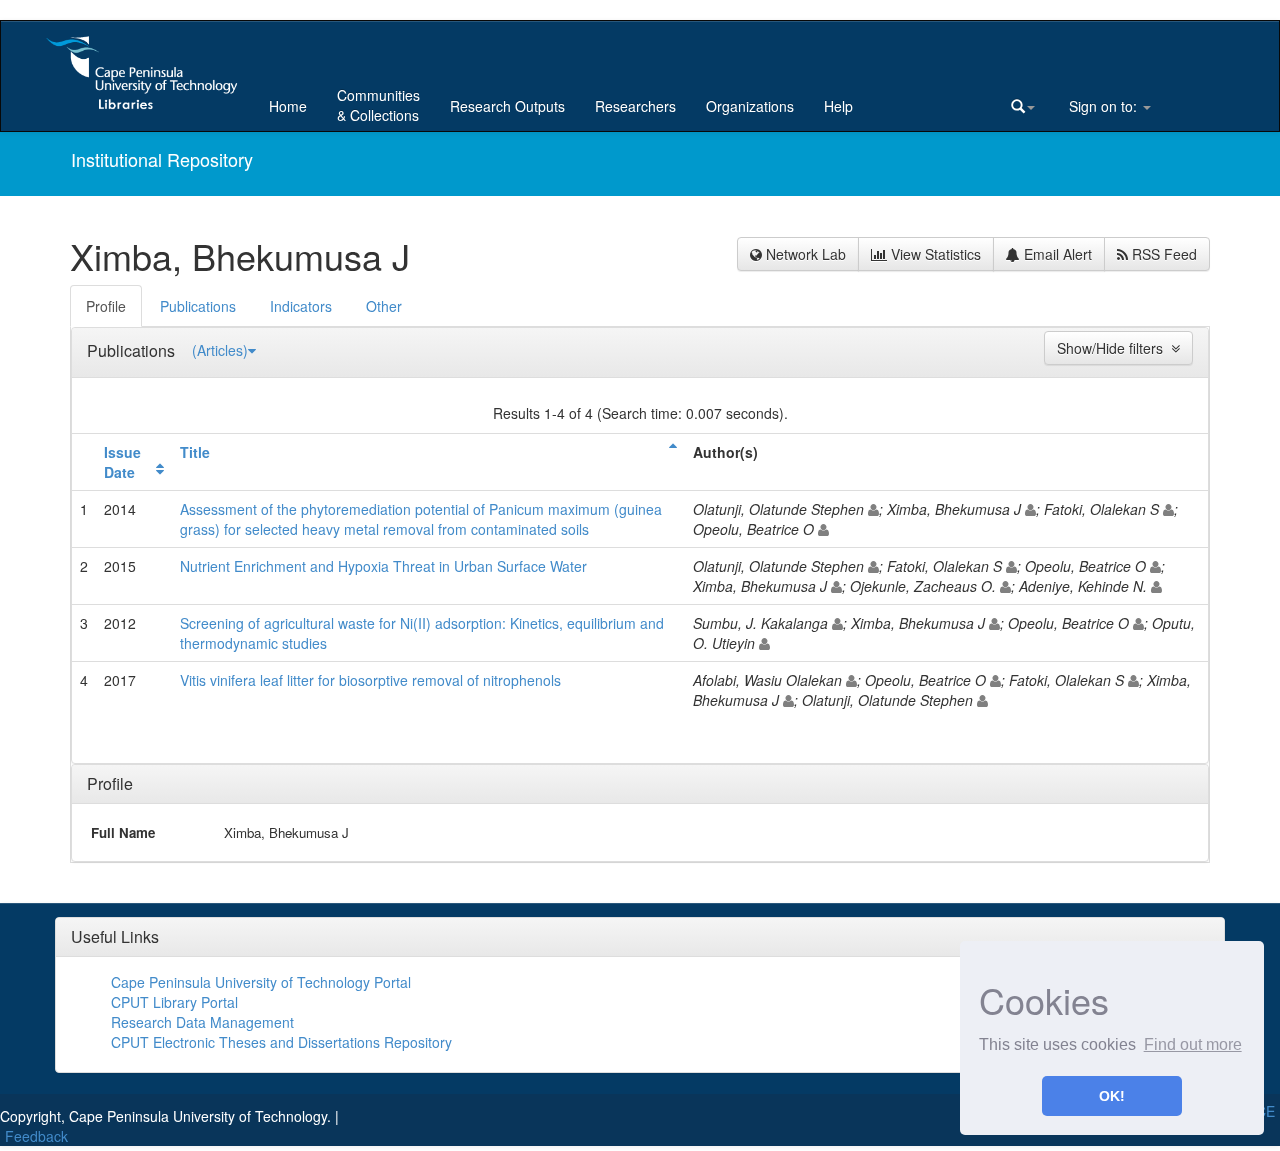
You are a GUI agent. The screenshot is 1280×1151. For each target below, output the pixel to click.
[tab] (107, 306)
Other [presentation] (384, 306)
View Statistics (934, 254)
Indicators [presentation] (301, 306)
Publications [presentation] (198, 306)
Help (838, 106)
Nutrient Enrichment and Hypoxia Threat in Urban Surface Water (383, 566)
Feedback (36, 1136)
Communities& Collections (378, 105)
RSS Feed (1162, 254)
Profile (110, 783)
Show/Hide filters (1114, 348)
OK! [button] (1112, 1096)
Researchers (635, 106)
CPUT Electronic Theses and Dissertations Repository (281, 1042)
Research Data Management (202, 1022)
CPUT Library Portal (174, 1002)
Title (195, 452)
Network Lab (804, 254)
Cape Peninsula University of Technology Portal (261, 982)
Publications (133, 350)
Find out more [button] (1193, 1044)
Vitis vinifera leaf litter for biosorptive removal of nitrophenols (370, 680)
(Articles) (220, 350)
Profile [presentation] (106, 306)
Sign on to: (1103, 106)
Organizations (750, 106)
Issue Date (122, 462)
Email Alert (1056, 254)
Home (288, 106)
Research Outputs (507, 106)
